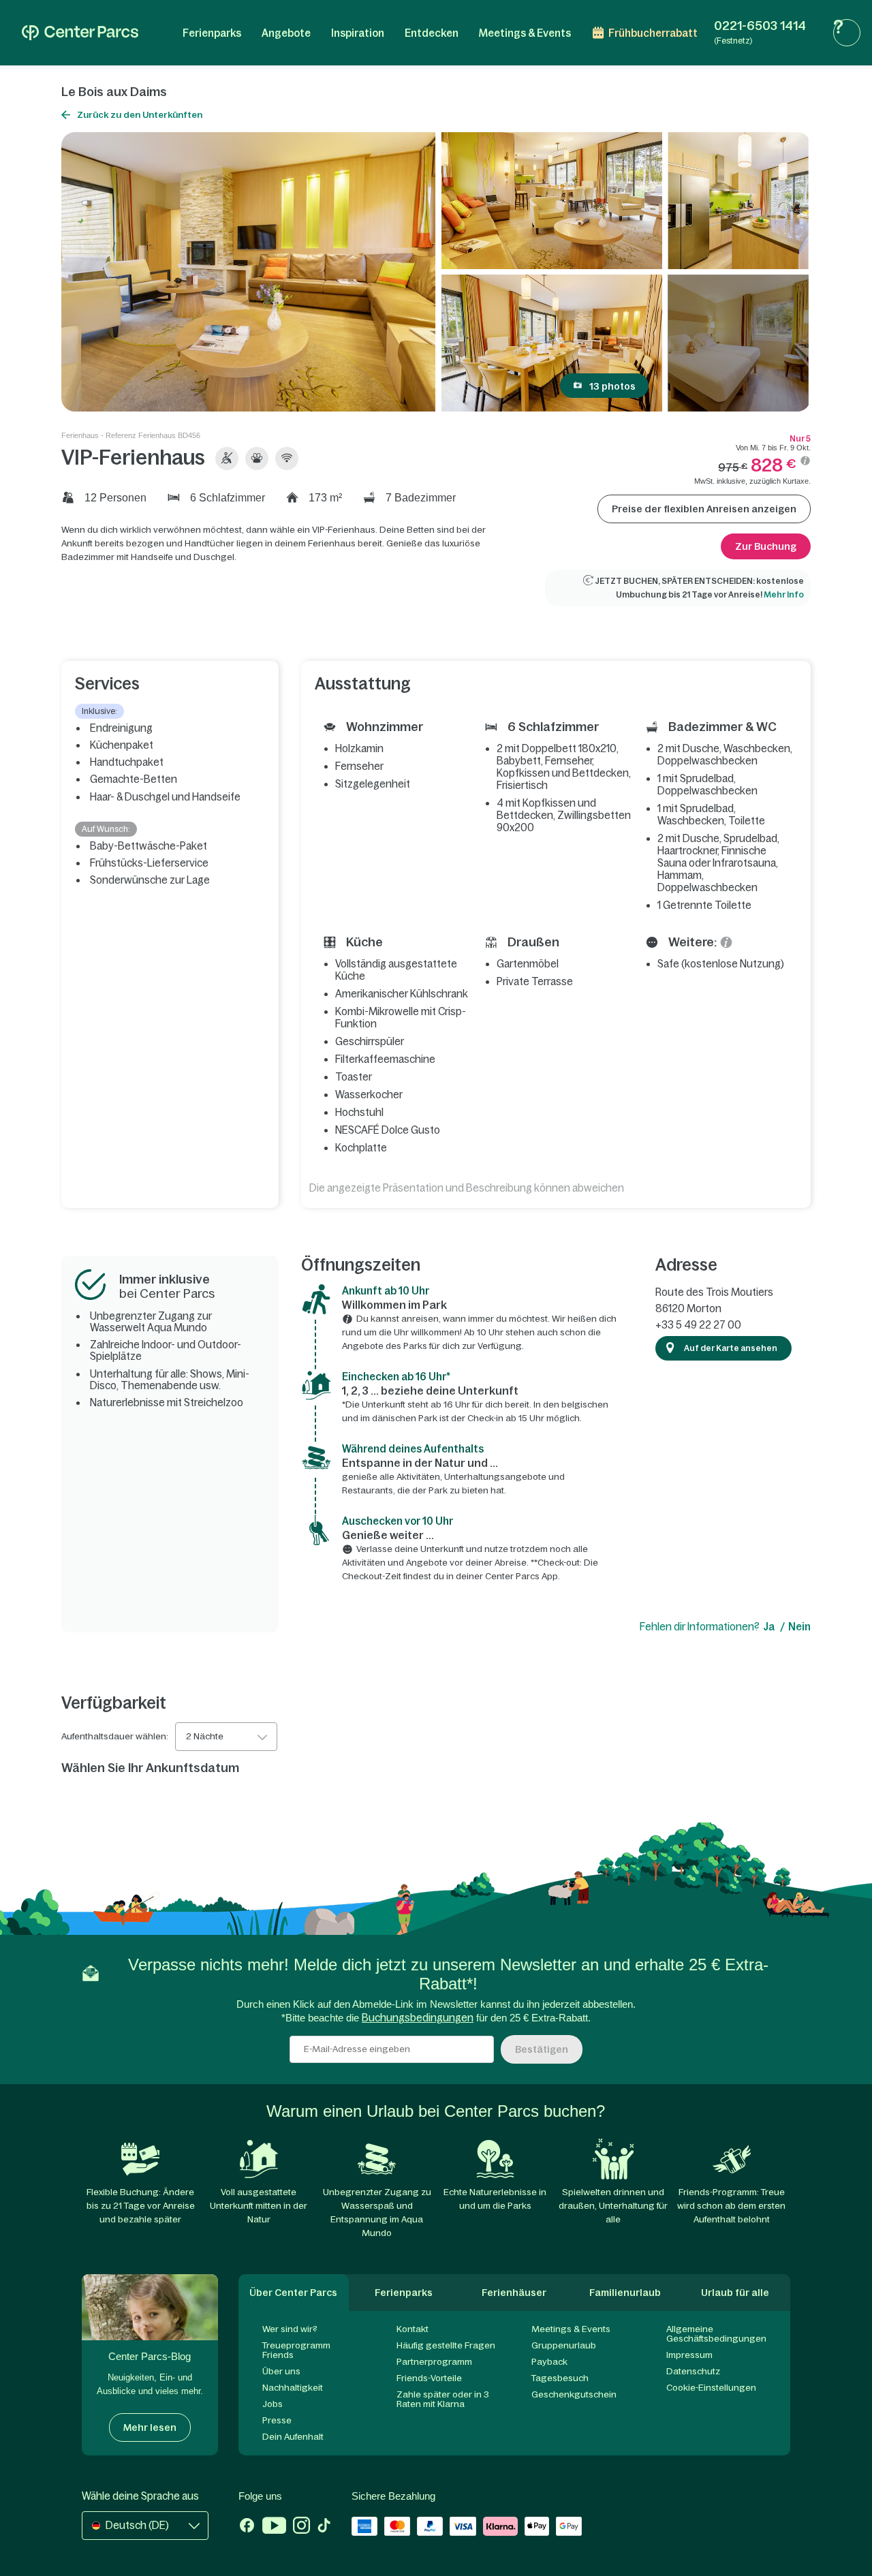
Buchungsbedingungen (418, 2018)
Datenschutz (693, 2371)
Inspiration (358, 33)
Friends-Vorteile (429, 2378)
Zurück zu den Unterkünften (140, 115)
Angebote (286, 33)
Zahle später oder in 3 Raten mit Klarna (443, 2399)
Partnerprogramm (434, 2362)
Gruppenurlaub (564, 2345)
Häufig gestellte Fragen (446, 2345)
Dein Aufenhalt (293, 2437)
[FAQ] (847, 33)
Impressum (689, 2355)
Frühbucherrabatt (653, 33)
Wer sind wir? (290, 2329)
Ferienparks (212, 33)
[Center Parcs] (80, 33)
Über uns (281, 2371)
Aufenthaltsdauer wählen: (115, 1737)
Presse (277, 2420)
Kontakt (412, 2329)
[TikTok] (324, 2527)
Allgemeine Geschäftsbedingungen (716, 2334)
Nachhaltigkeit (293, 2388)
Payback (549, 2362)
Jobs (272, 2404)
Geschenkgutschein (574, 2394)
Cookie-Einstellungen (711, 2388)
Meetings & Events (525, 33)
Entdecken (432, 33)
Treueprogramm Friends (296, 2350)
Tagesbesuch (560, 2378)
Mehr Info (784, 595)
